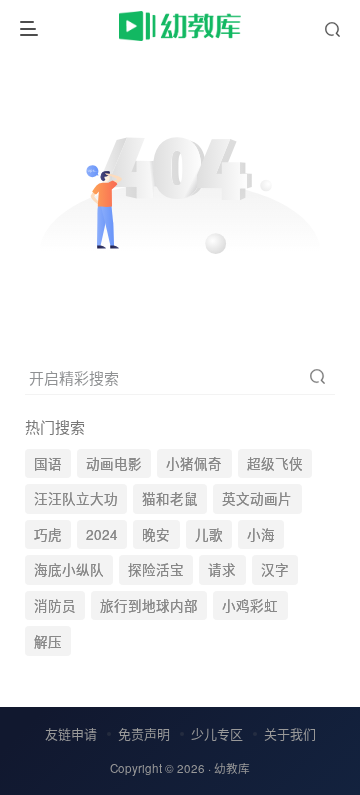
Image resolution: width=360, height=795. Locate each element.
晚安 (156, 534)
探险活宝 (156, 569)
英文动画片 (257, 498)
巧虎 (48, 534)
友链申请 (71, 733)
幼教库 (232, 768)
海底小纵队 (69, 569)
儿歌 (209, 534)
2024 (102, 534)
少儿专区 (217, 733)
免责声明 (144, 733)
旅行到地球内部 (149, 605)
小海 (261, 534)
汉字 (275, 569)
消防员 (55, 605)
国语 (48, 463)
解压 (48, 641)
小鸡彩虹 (250, 605)
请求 (222, 569)
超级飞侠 (275, 463)
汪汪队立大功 (76, 498)
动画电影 (114, 463)
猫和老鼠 (170, 498)
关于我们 (290, 733)
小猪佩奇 (194, 463)
